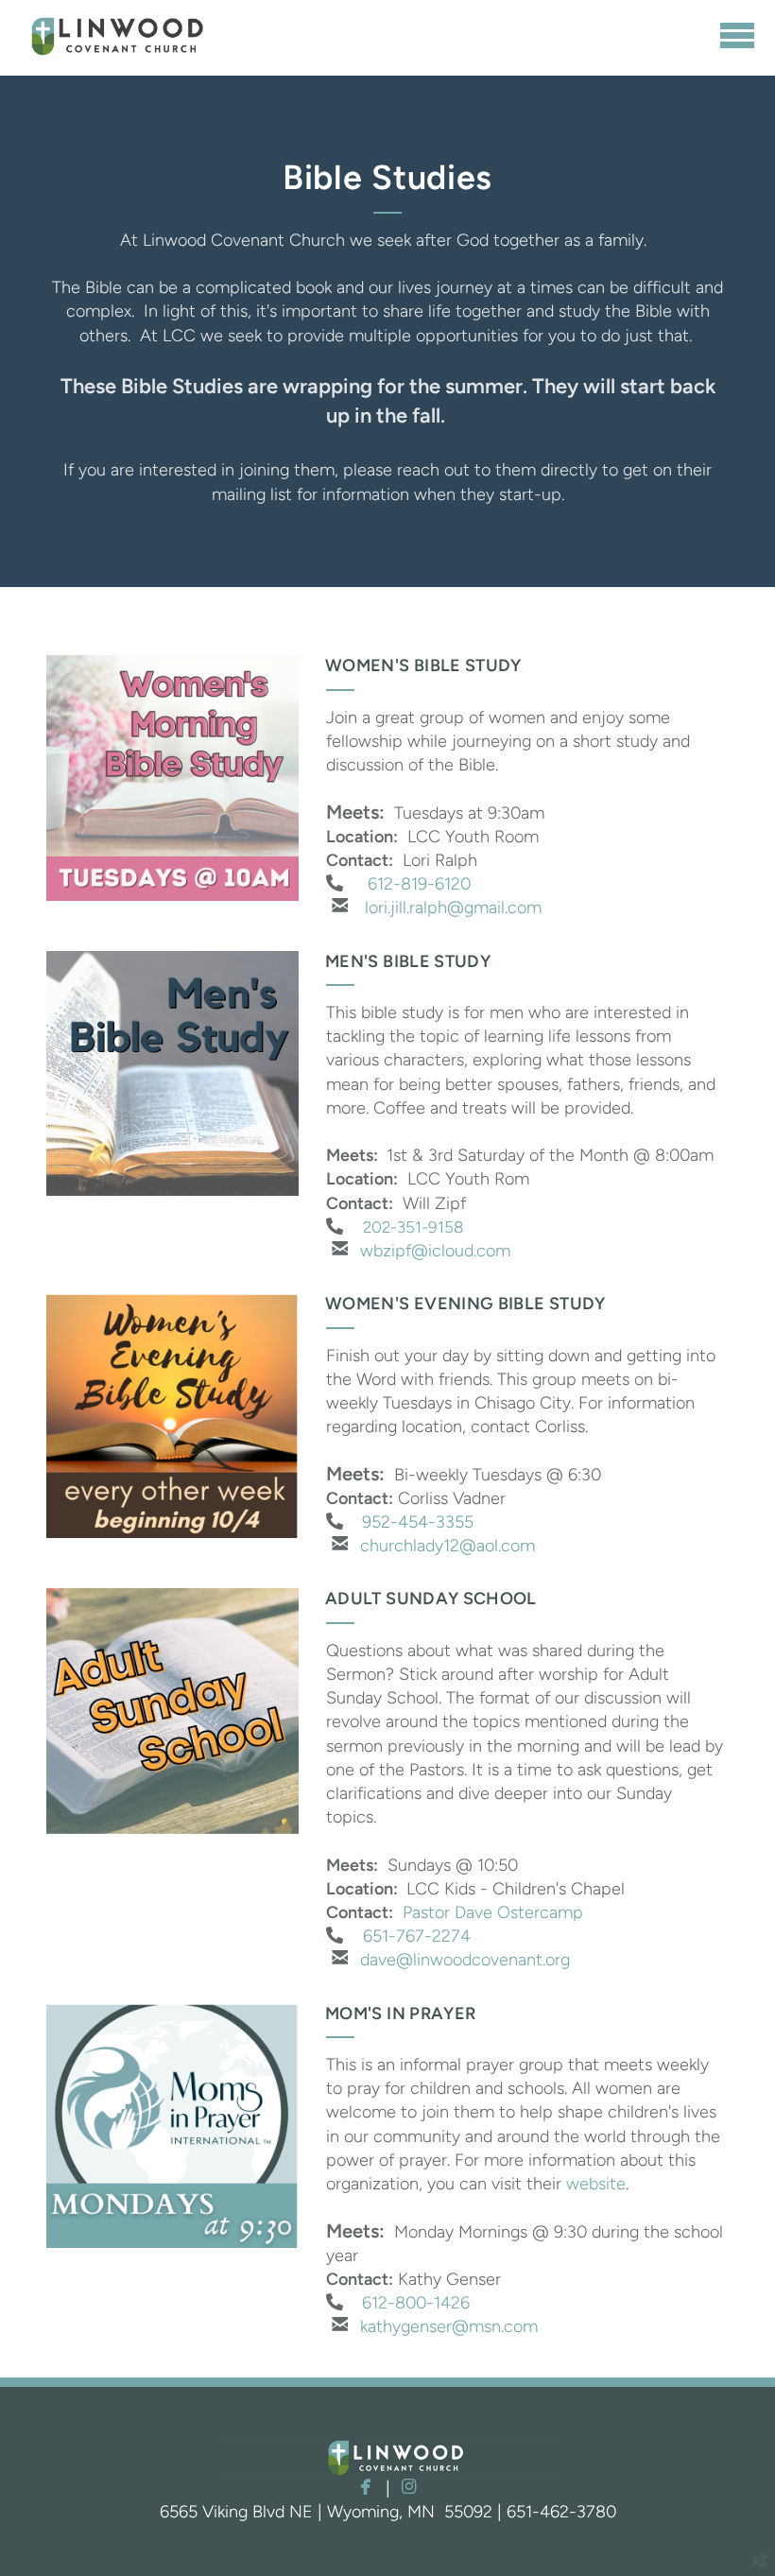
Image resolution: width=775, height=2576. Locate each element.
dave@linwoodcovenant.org (465, 1960)
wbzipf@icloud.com (435, 1251)
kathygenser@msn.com (449, 2326)
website (596, 2184)
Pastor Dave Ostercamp (493, 1912)
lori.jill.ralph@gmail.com (453, 908)
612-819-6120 (419, 884)
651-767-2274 (417, 1936)
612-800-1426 (416, 2303)
